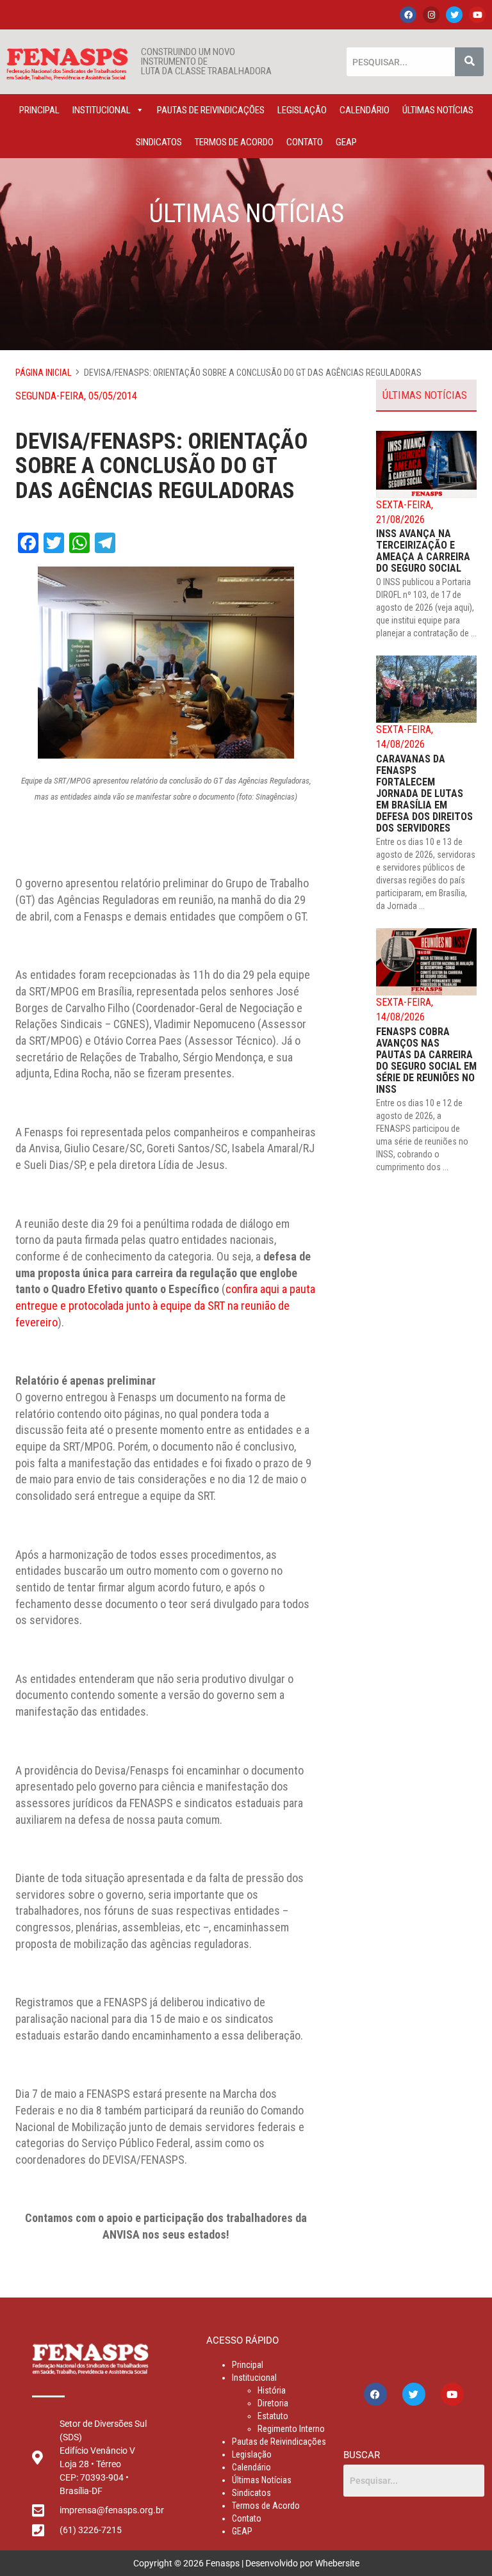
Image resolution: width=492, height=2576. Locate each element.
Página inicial (43, 373)
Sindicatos (159, 142)
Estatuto (273, 2416)
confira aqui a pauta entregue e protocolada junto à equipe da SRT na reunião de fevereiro (165, 1305)
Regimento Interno (291, 2429)
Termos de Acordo (234, 142)
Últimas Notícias (438, 110)
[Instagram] (431, 15)
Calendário (365, 110)
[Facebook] (408, 15)
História (272, 2390)
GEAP (346, 142)
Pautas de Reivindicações (211, 110)
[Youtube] (477, 15)
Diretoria (273, 2403)
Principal (39, 110)
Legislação (302, 110)
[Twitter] (454, 15)
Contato (305, 142)
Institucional (102, 110)
